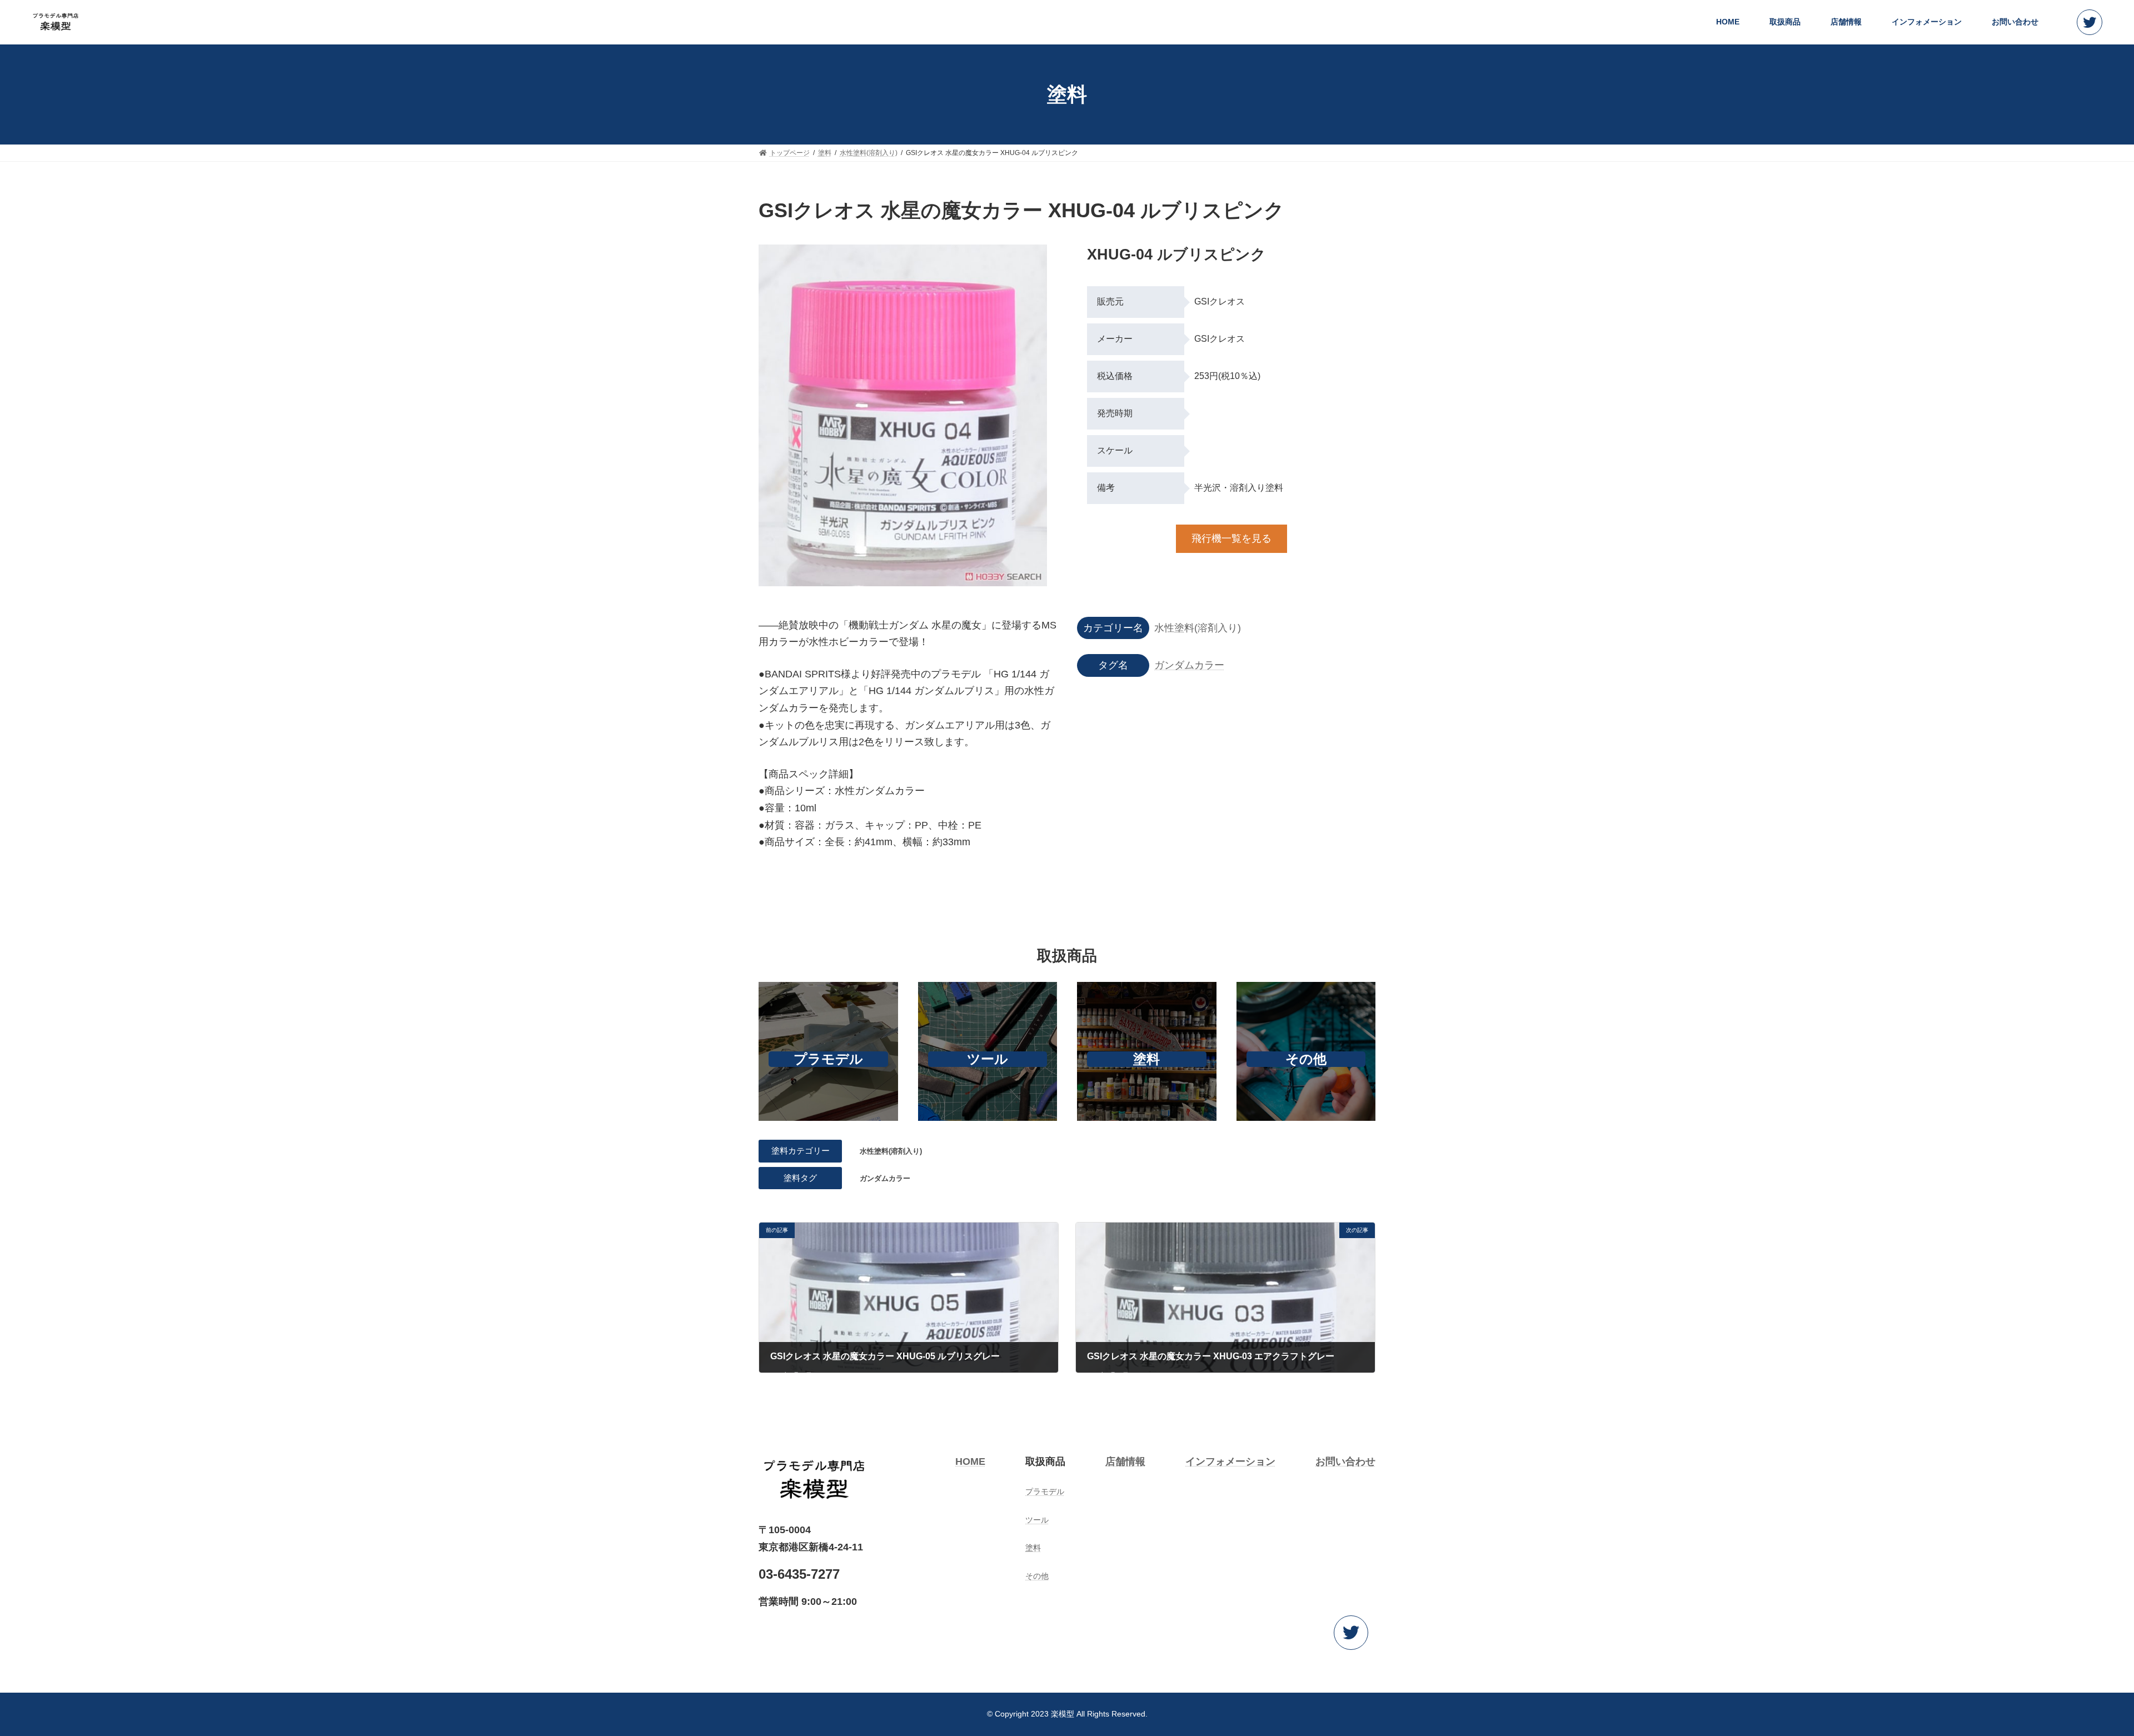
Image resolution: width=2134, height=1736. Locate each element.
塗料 (1146, 1059)
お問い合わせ (1345, 1461)
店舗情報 (1125, 1461)
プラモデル (828, 1059)
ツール (988, 1059)
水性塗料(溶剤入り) (1198, 628)
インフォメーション (1230, 1461)
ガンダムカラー (1189, 665)
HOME (970, 1461)
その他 (1306, 1059)
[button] (2090, 24)
